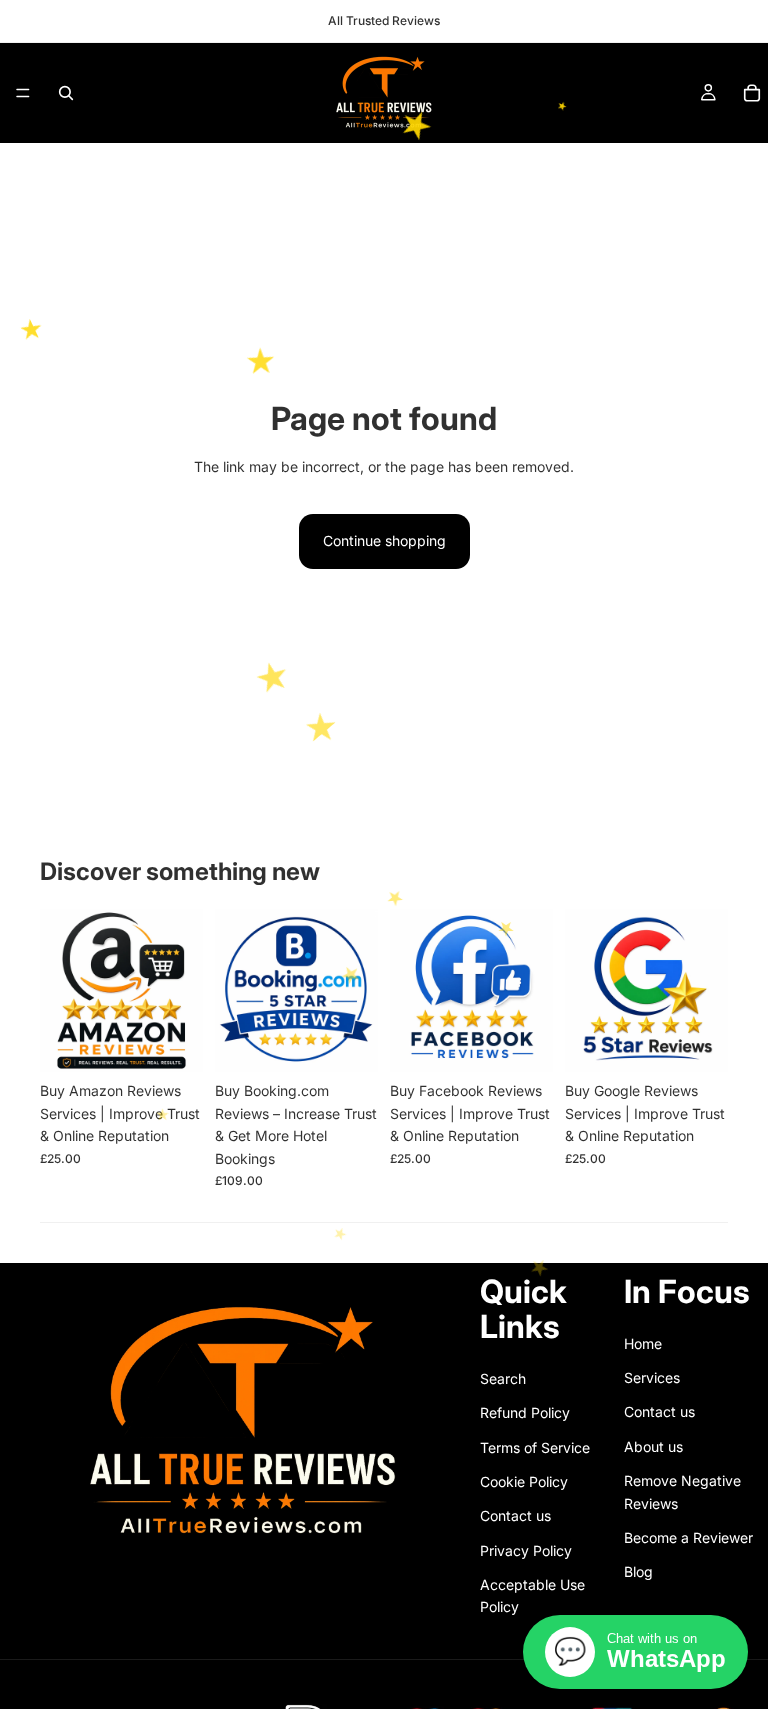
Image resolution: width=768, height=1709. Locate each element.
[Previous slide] (62, 991)
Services (652, 1377)
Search (503, 1378)
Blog (638, 1571)
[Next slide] (181, 991)
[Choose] (347, 1042)
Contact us (515, 1515)
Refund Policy (525, 1412)
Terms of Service (535, 1446)
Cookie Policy (524, 1481)
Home (643, 1342)
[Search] (66, 93)
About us (653, 1446)
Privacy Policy (526, 1550)
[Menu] (23, 93)
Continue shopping (384, 540)
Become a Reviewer (688, 1537)
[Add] (172, 1042)
